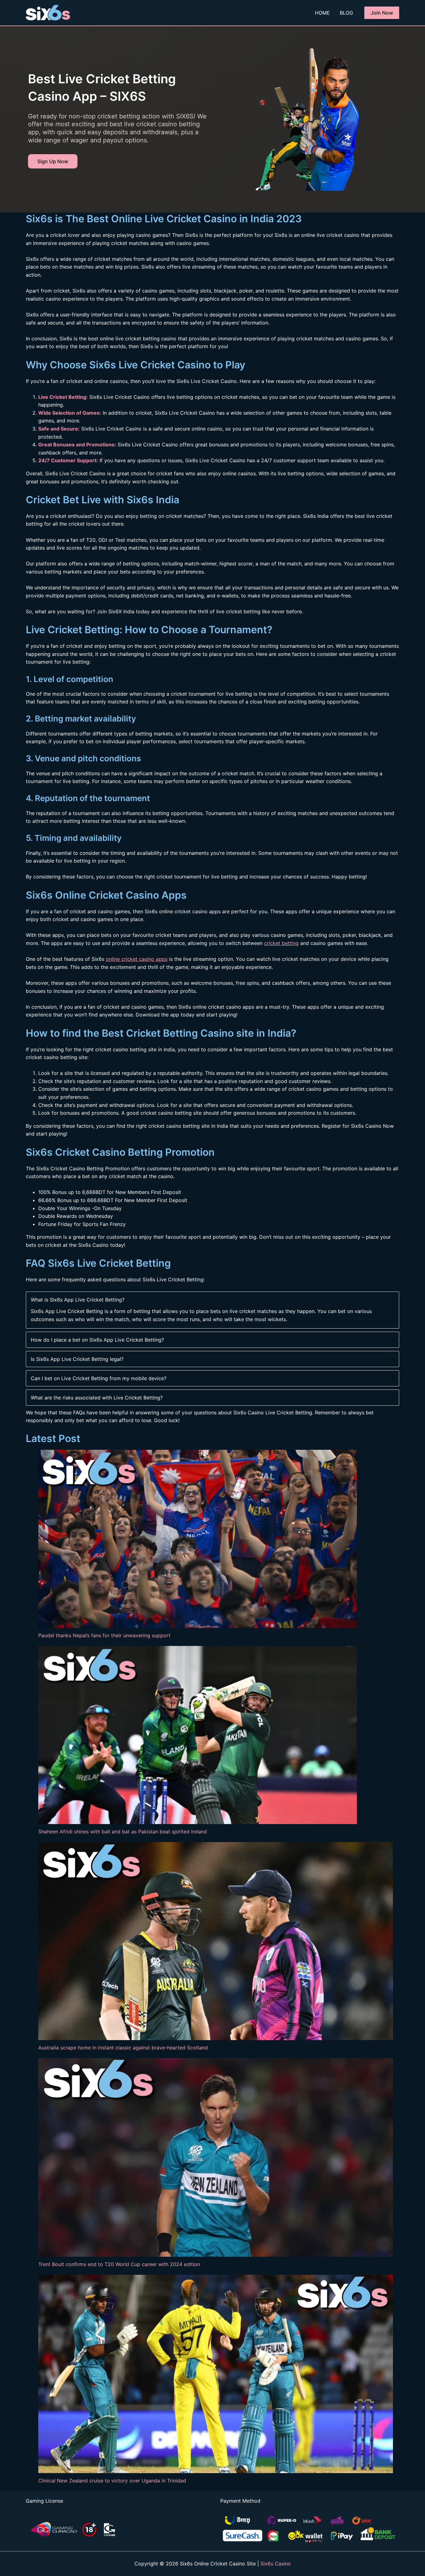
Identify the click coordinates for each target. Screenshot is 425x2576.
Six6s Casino (276, 2564)
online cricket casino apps (137, 959)
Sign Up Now (53, 161)
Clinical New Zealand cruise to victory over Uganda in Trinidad (112, 2481)
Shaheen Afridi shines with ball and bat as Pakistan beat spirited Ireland (123, 1832)
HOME (322, 13)
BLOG (346, 13)
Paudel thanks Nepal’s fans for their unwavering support (104, 1635)
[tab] (213, 1310)
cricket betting (281, 943)
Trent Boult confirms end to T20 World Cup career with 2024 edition (119, 2264)
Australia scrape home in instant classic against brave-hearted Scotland (123, 2048)
